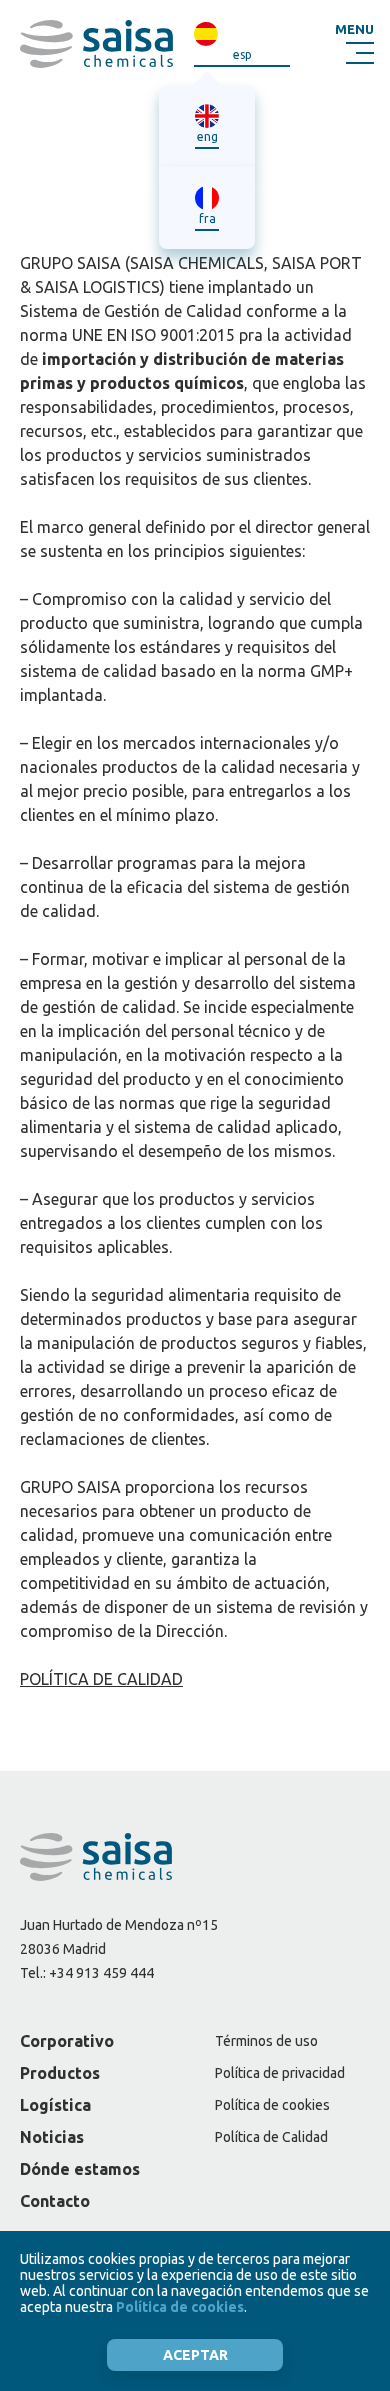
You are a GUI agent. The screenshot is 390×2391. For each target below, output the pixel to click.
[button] (354, 44)
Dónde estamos (80, 2169)
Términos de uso (266, 2041)
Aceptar (195, 2355)
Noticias (52, 2137)
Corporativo (67, 2041)
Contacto (55, 2201)
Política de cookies (272, 2105)
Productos (60, 2073)
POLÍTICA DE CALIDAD (101, 1679)
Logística (55, 2105)
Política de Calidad (271, 2137)
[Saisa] (96, 44)
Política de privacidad (280, 2073)
